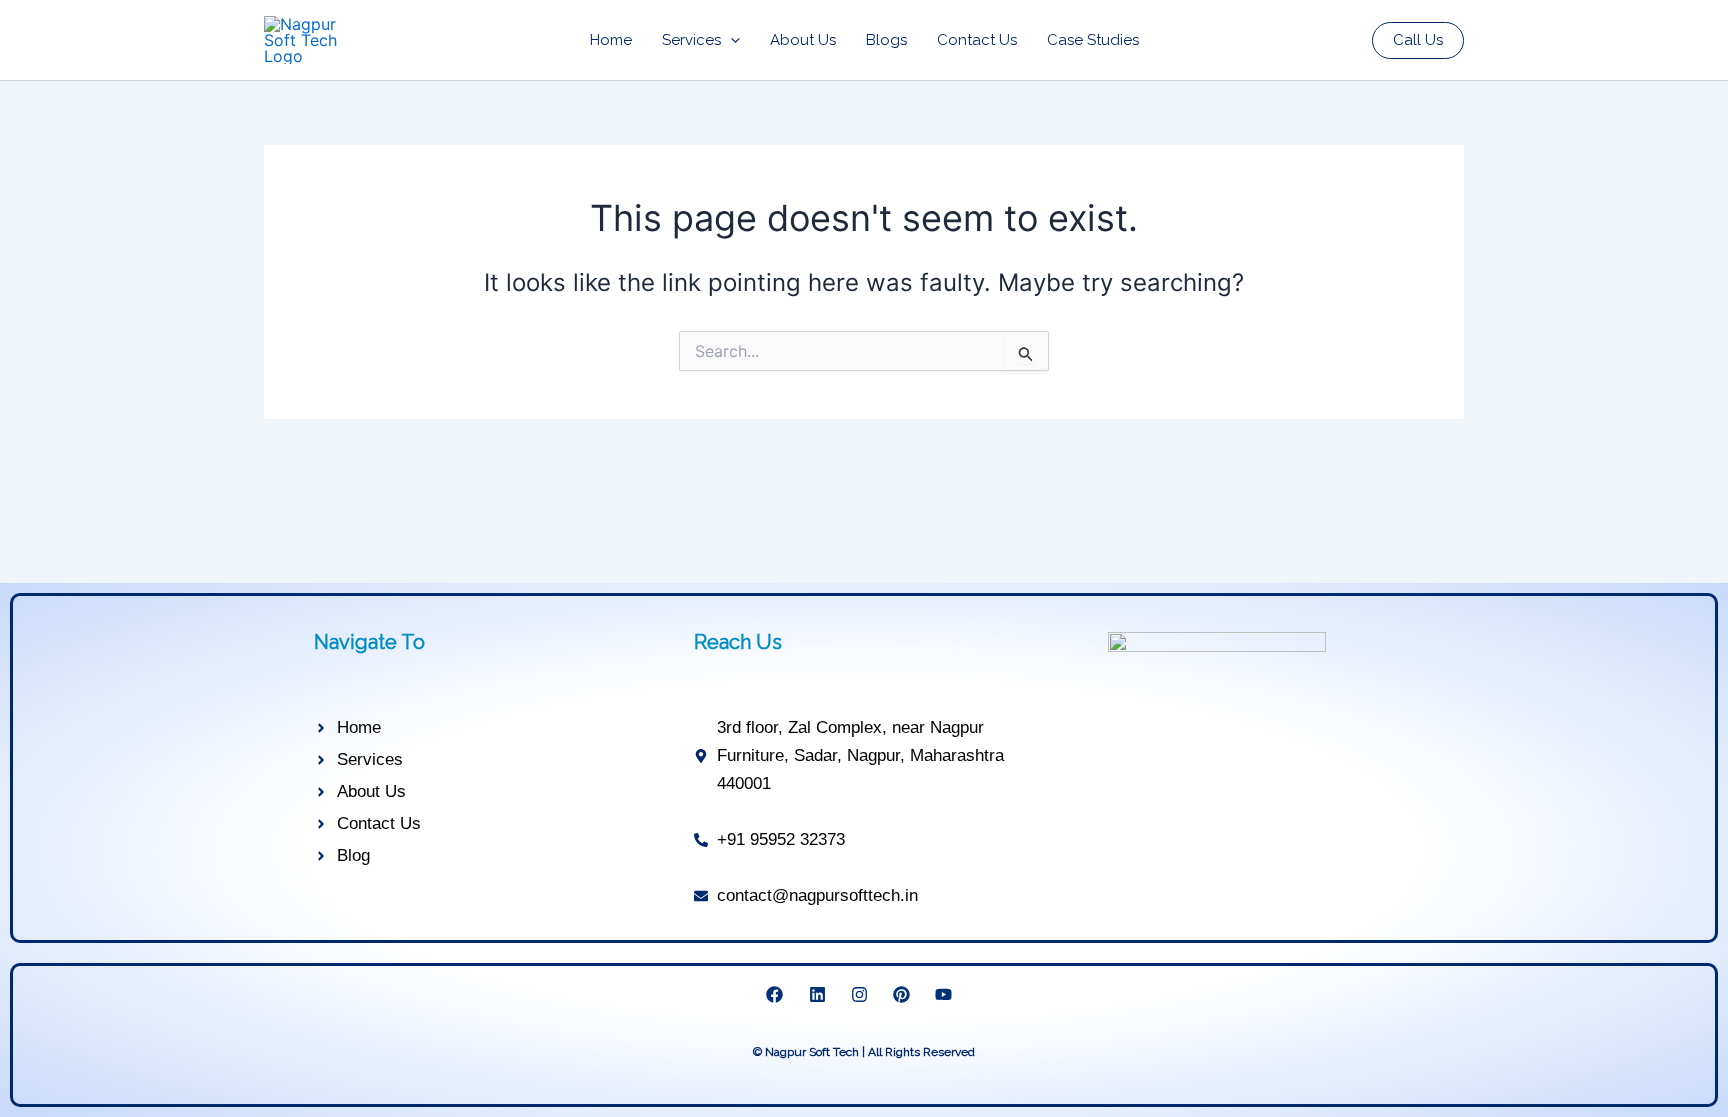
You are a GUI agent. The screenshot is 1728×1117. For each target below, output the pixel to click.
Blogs (886, 40)
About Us (803, 40)
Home (611, 40)
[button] (730, 40)
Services (691, 40)
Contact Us (977, 40)
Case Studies (1093, 40)
